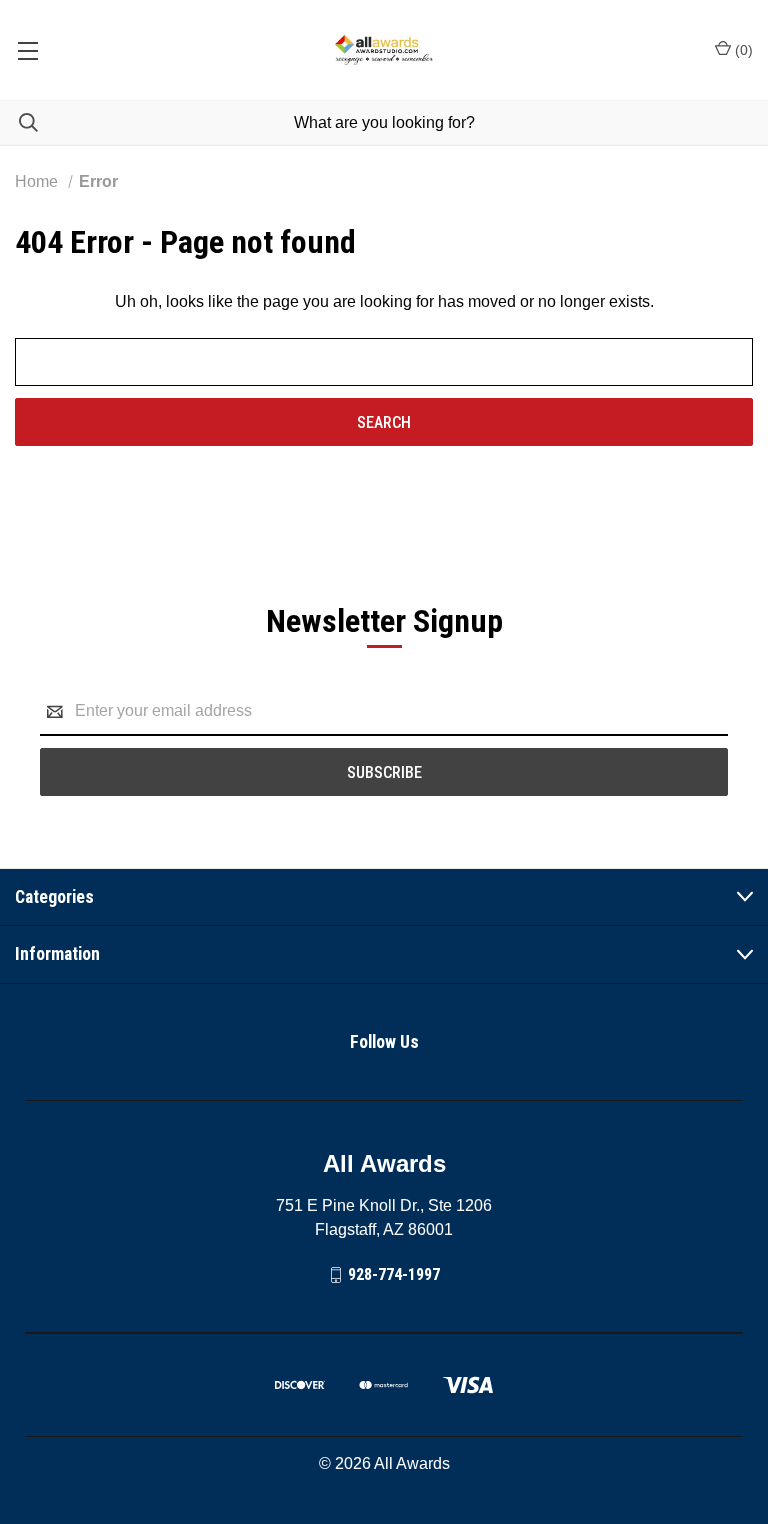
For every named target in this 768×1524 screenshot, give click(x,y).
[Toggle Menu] (27, 50)
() (742, 50)
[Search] (19, 122)
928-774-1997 (394, 1274)
